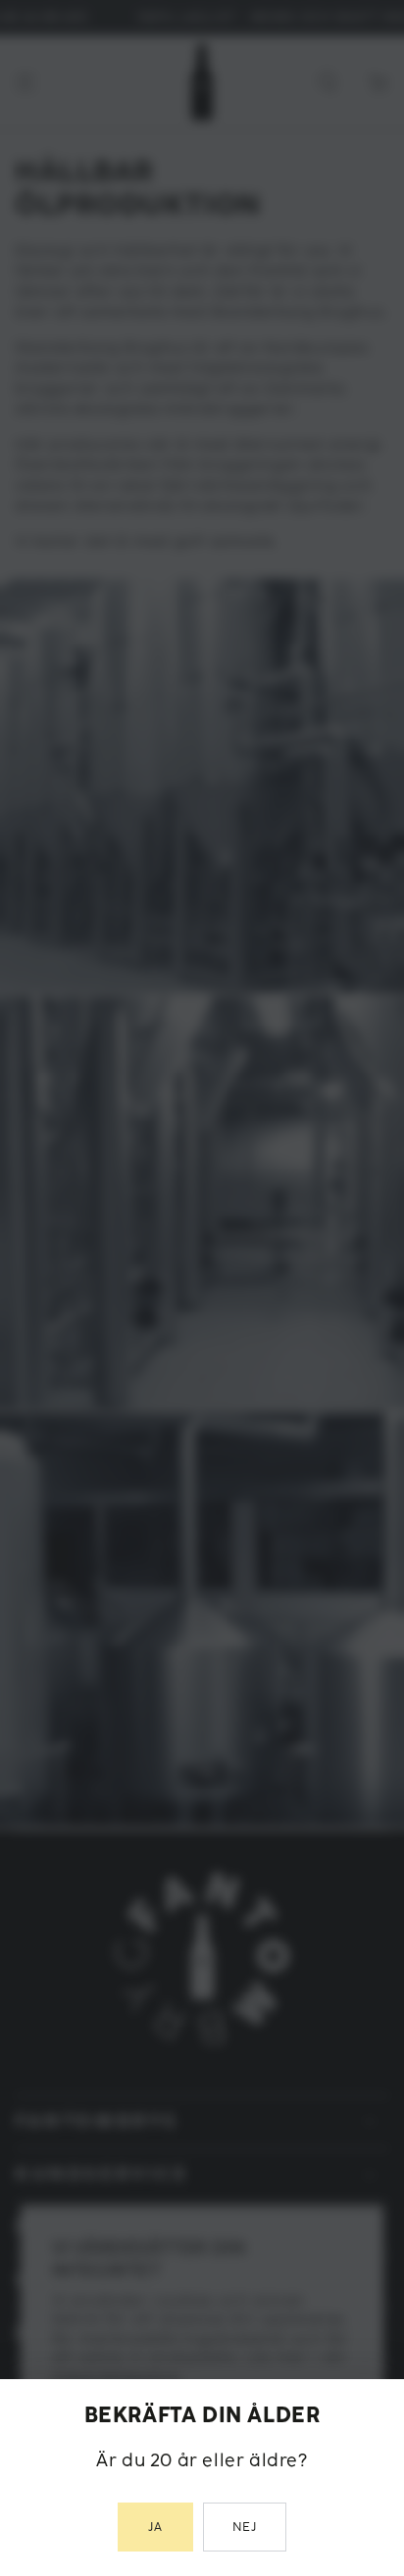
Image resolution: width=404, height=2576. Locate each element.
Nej (245, 2528)
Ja (155, 2528)
